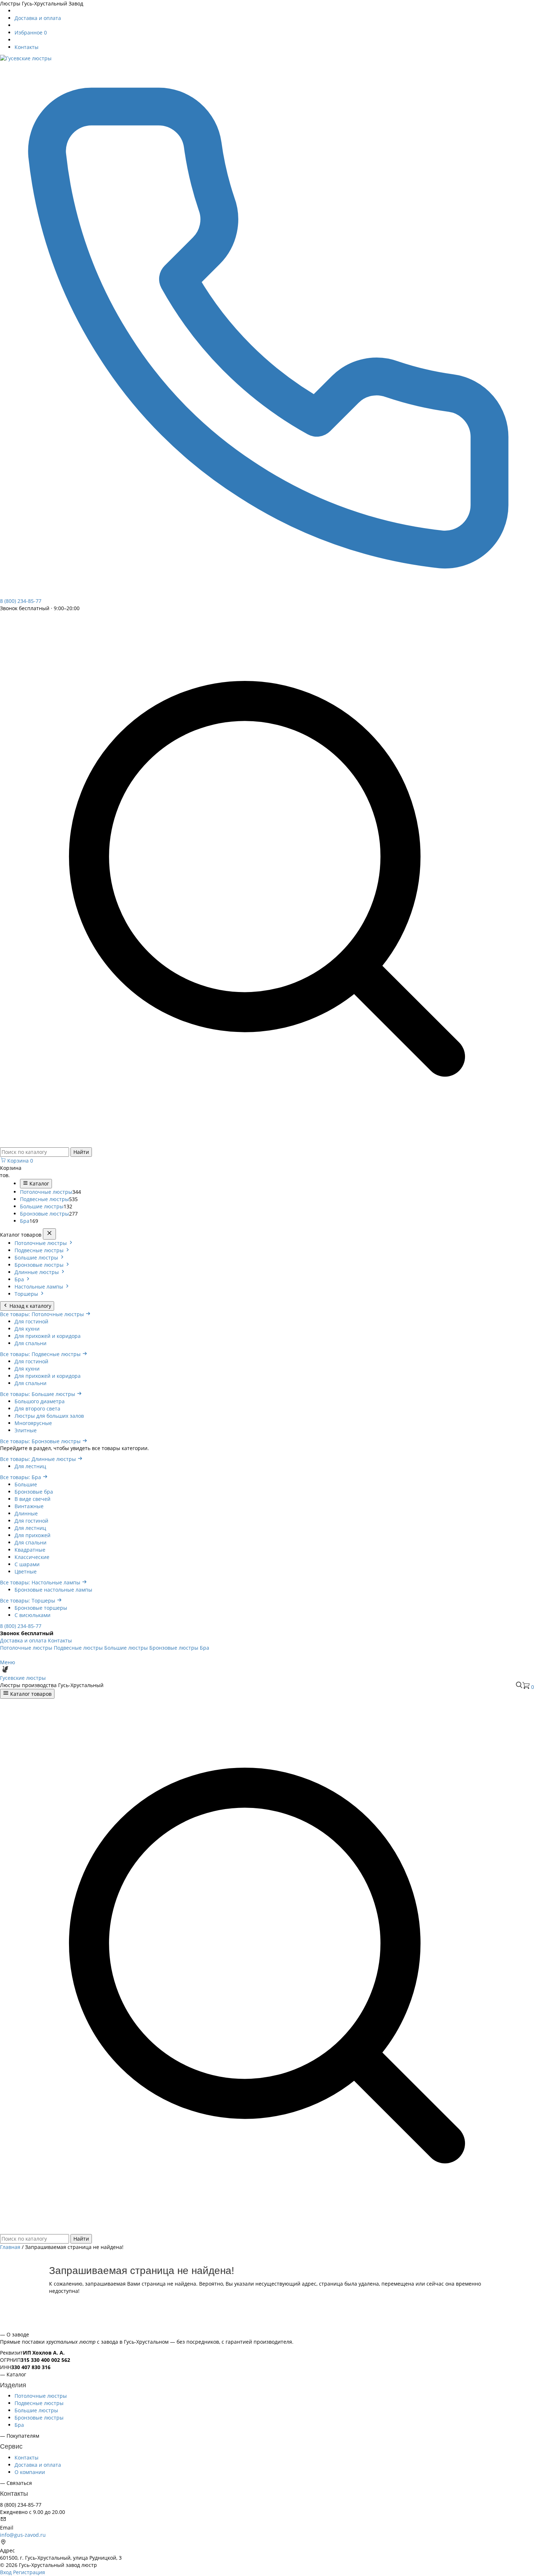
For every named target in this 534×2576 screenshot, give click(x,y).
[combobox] (35, 1152)
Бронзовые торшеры (41, 1608)
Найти (81, 1152)
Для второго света (37, 1409)
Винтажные (29, 1506)
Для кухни (27, 1329)
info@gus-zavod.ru (23, 2535)
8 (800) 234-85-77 (21, 1626)
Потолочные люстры (46, 1192)
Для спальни (31, 1343)
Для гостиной (31, 1321)
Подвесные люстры (44, 1199)
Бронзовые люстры (44, 1214)
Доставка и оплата (38, 18)
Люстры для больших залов (49, 1416)
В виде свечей (33, 1499)
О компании (30, 2472)
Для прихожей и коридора (48, 1336)
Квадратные (30, 1550)
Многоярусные (33, 1423)
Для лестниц (30, 1466)
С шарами (27, 1564)
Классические (32, 1557)
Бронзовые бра (34, 1492)
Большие (26, 1484)
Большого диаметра (40, 1401)
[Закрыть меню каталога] (49, 1234)
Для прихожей (33, 1535)
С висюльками (33, 1615)
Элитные (26, 1430)
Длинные (26, 1513)
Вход (6, 2572)
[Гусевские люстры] (26, 58)
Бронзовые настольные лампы (53, 1590)
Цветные (26, 1571)
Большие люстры (42, 1206)
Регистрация (29, 2572)
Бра (25, 1221)
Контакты (27, 47)
